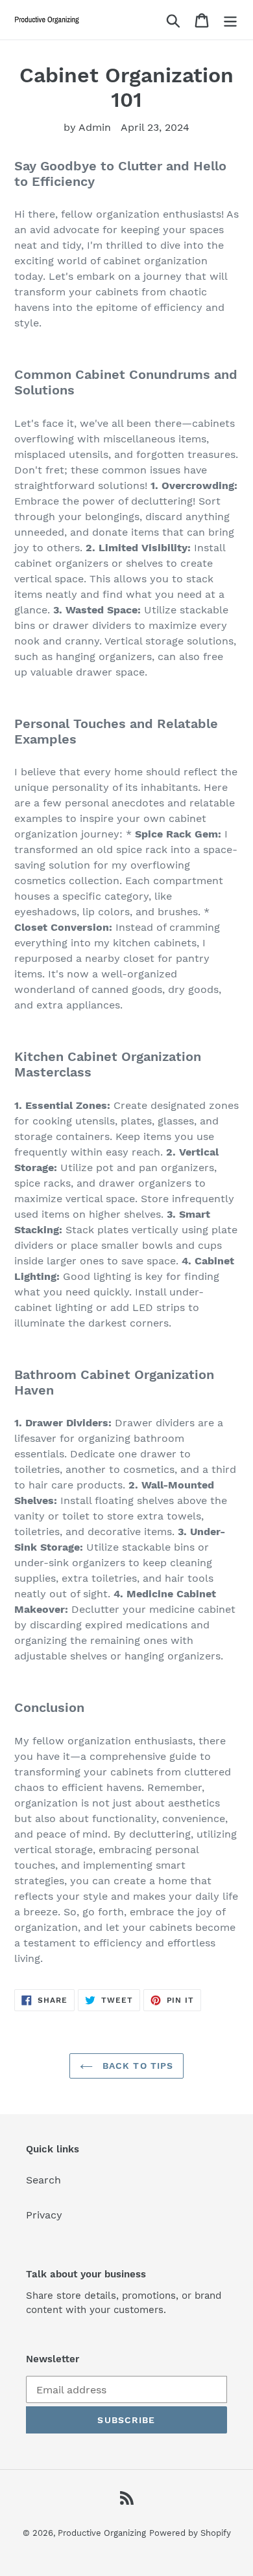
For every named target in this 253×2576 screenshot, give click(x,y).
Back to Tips (137, 2066)
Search (43, 2180)
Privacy (44, 2215)
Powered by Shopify (190, 2533)
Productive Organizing (102, 2533)
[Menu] (230, 20)
